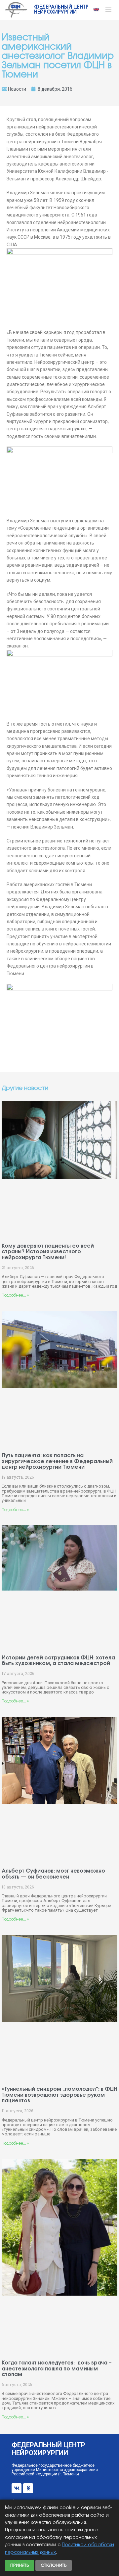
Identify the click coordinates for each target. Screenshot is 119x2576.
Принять (20, 2565)
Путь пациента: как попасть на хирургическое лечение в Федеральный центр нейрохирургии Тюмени (57, 1461)
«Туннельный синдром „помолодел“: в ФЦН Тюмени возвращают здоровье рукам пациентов (59, 2095)
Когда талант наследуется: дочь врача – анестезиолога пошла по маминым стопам (57, 2369)
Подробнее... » (15, 1295)
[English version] (96, 9)
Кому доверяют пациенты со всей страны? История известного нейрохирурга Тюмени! (48, 1252)
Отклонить (54, 2565)
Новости (17, 89)
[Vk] (17, 2488)
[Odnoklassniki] (28, 2488)
